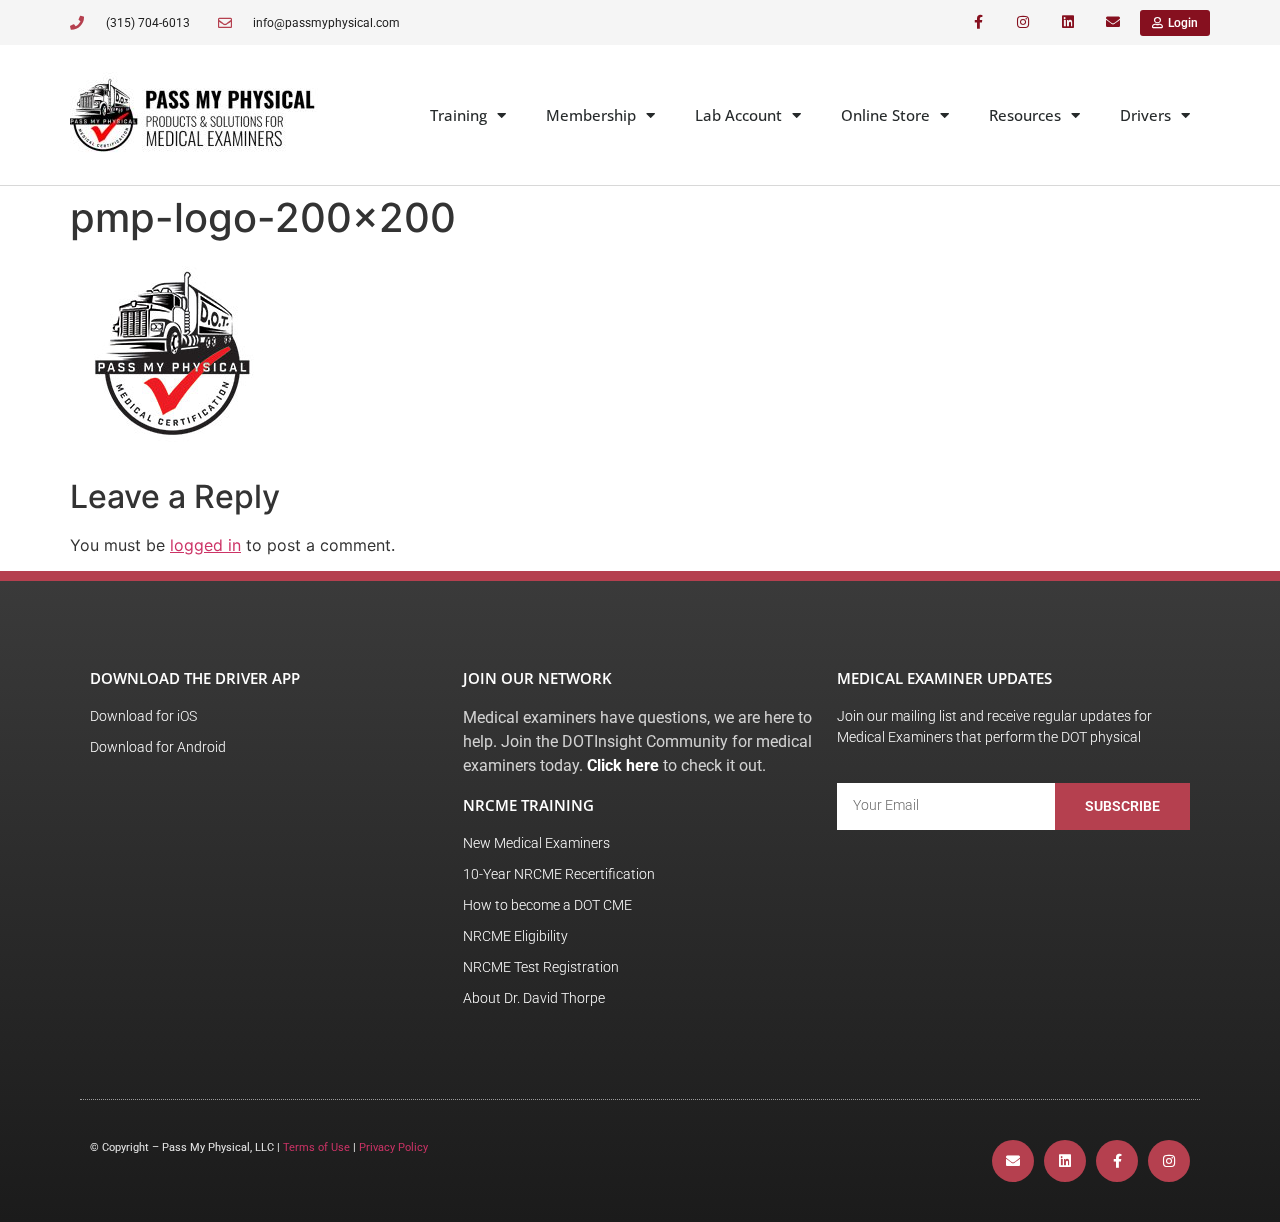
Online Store (885, 115)
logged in (205, 545)
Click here (623, 765)
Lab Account (738, 115)
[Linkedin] (1067, 22)
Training (458, 115)
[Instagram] (1023, 22)
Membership (591, 115)
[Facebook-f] (978, 22)
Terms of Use (316, 1147)
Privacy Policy (393, 1147)
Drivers (1145, 115)
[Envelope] (1112, 22)
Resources (1025, 115)
